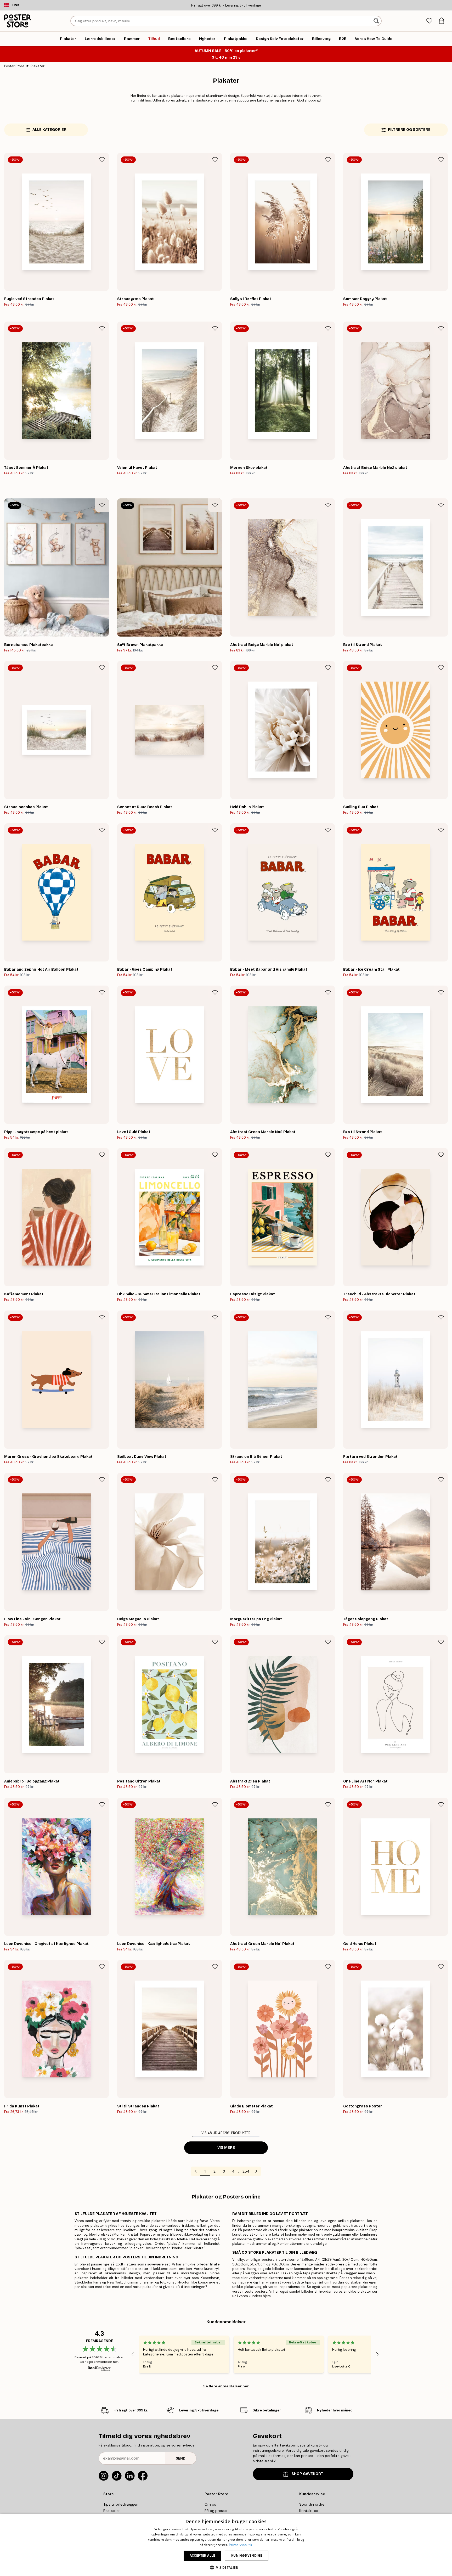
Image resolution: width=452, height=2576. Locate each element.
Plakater (38, 66)
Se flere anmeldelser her (226, 2386)
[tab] (429, 21)
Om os (210, 2504)
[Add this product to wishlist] (102, 160)
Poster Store (14, 66)
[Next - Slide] (377, 2354)
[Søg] (377, 21)
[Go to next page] (256, 2171)
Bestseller (112, 2511)
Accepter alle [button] (202, 2555)
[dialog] (226, 2545)
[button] (226, 2567)
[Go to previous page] (196, 2171)
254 (246, 2171)
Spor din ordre (312, 2504)
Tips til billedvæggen (121, 2504)
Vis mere (226, 2148)
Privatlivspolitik (240, 2545)
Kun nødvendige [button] (247, 2555)
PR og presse (216, 2511)
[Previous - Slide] (133, 2354)
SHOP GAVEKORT (307, 2474)
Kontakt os (309, 2511)
